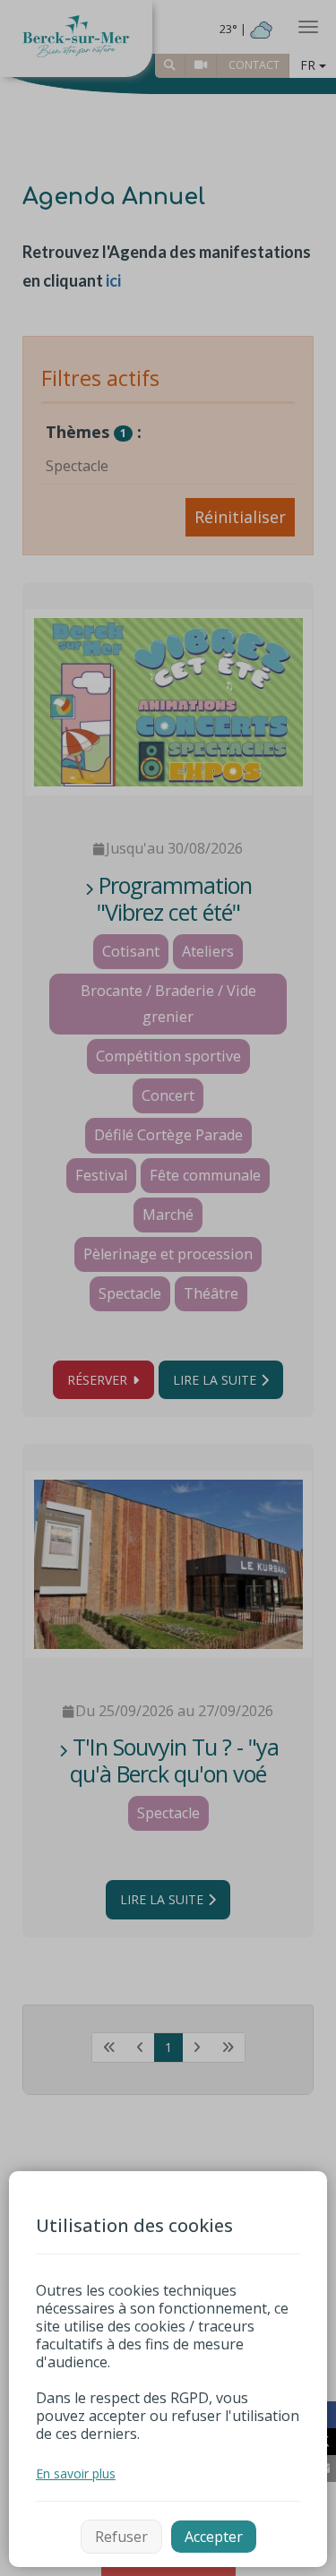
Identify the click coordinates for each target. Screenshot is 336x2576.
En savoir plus (76, 2473)
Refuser (121, 2537)
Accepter (214, 2537)
